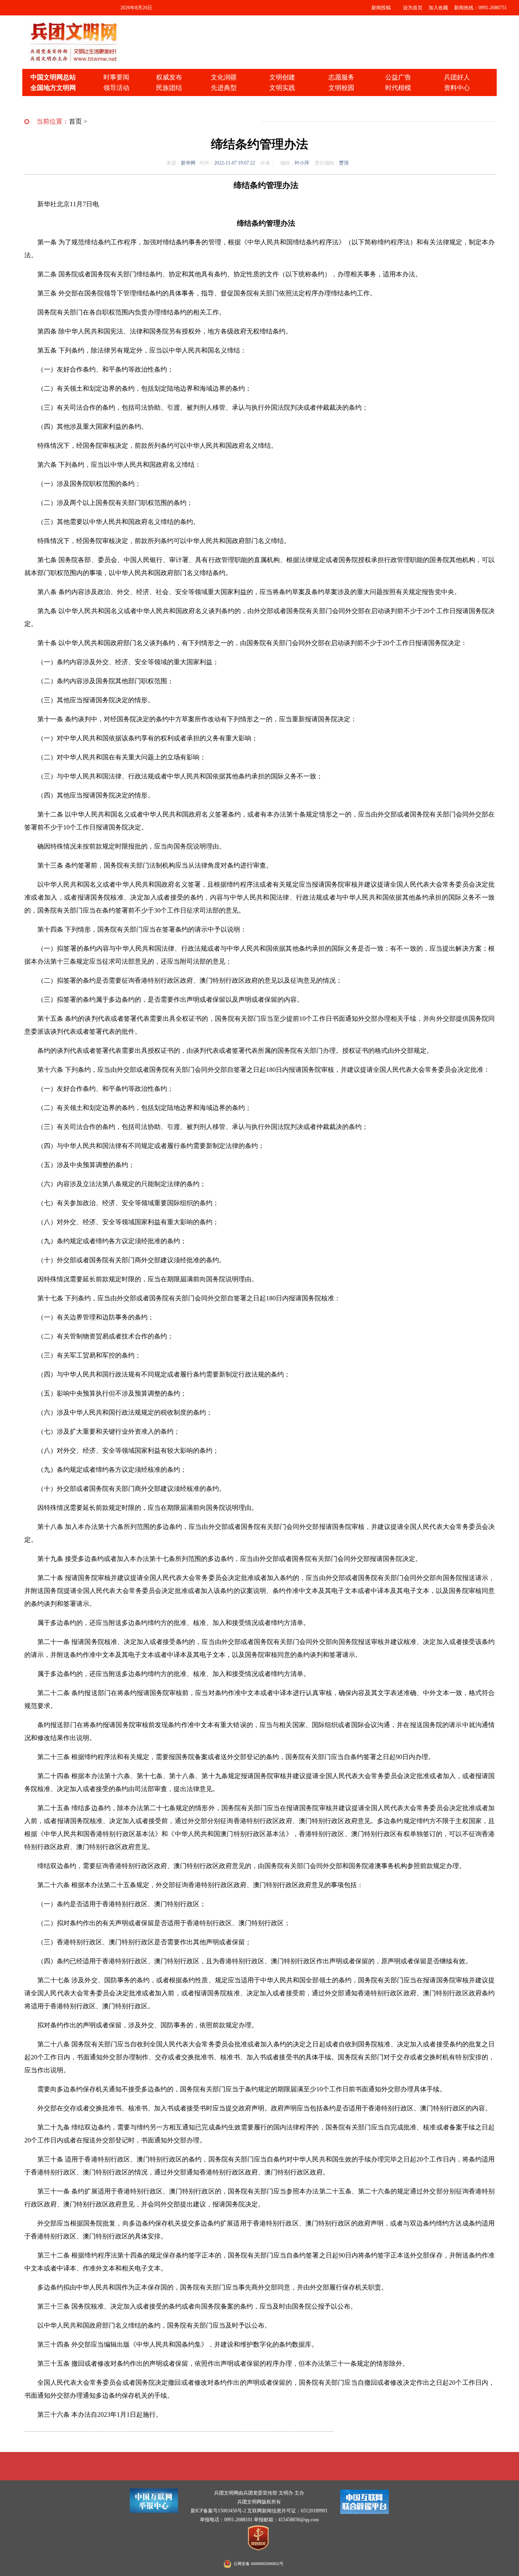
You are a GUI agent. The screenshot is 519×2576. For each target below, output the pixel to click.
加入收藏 (438, 8)
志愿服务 (341, 77)
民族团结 (169, 88)
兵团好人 (457, 77)
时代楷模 (398, 88)
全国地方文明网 (53, 88)
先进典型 (224, 88)
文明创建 (282, 77)
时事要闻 (116, 77)
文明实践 (282, 88)
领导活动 (116, 88)
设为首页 (413, 8)
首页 (75, 121)
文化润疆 (224, 77)
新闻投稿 (381, 8)
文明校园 (341, 88)
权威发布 (169, 77)
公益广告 (398, 77)
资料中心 (457, 88)
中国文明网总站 (53, 77)
